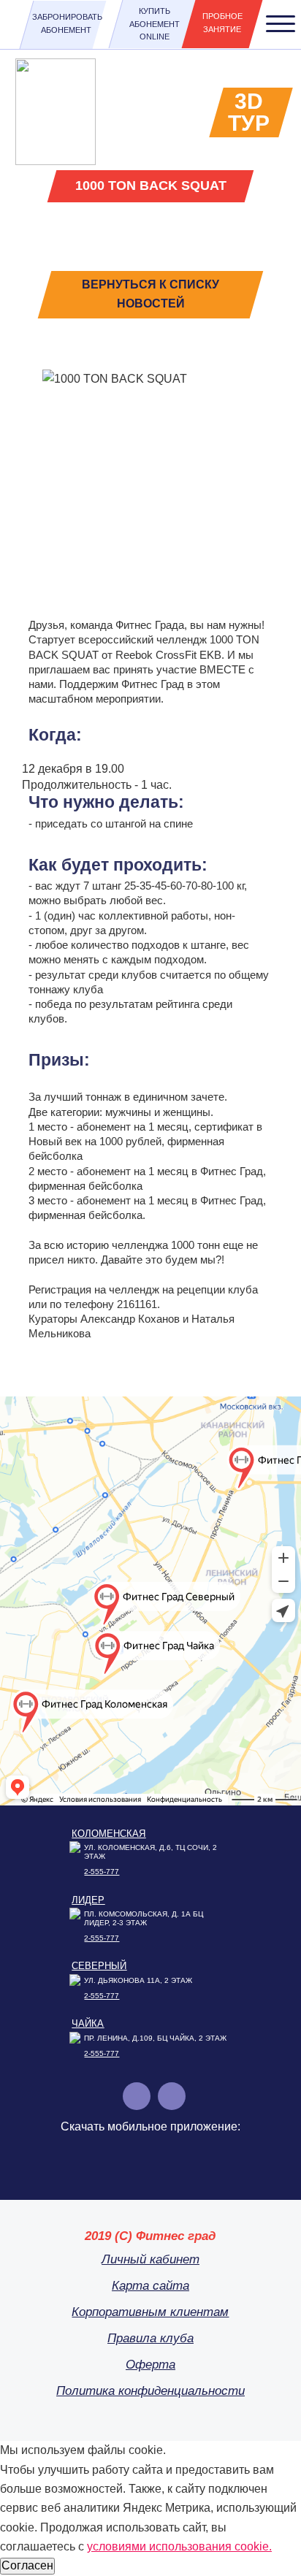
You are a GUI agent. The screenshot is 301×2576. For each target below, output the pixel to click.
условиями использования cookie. (179, 2546)
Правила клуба (150, 2338)
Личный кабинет (150, 2259)
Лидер (88, 1900)
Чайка (88, 2023)
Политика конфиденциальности (150, 2391)
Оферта (150, 2365)
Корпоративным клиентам (150, 2312)
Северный (99, 1966)
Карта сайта (150, 2286)
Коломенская (108, 1834)
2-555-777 (102, 1872)
